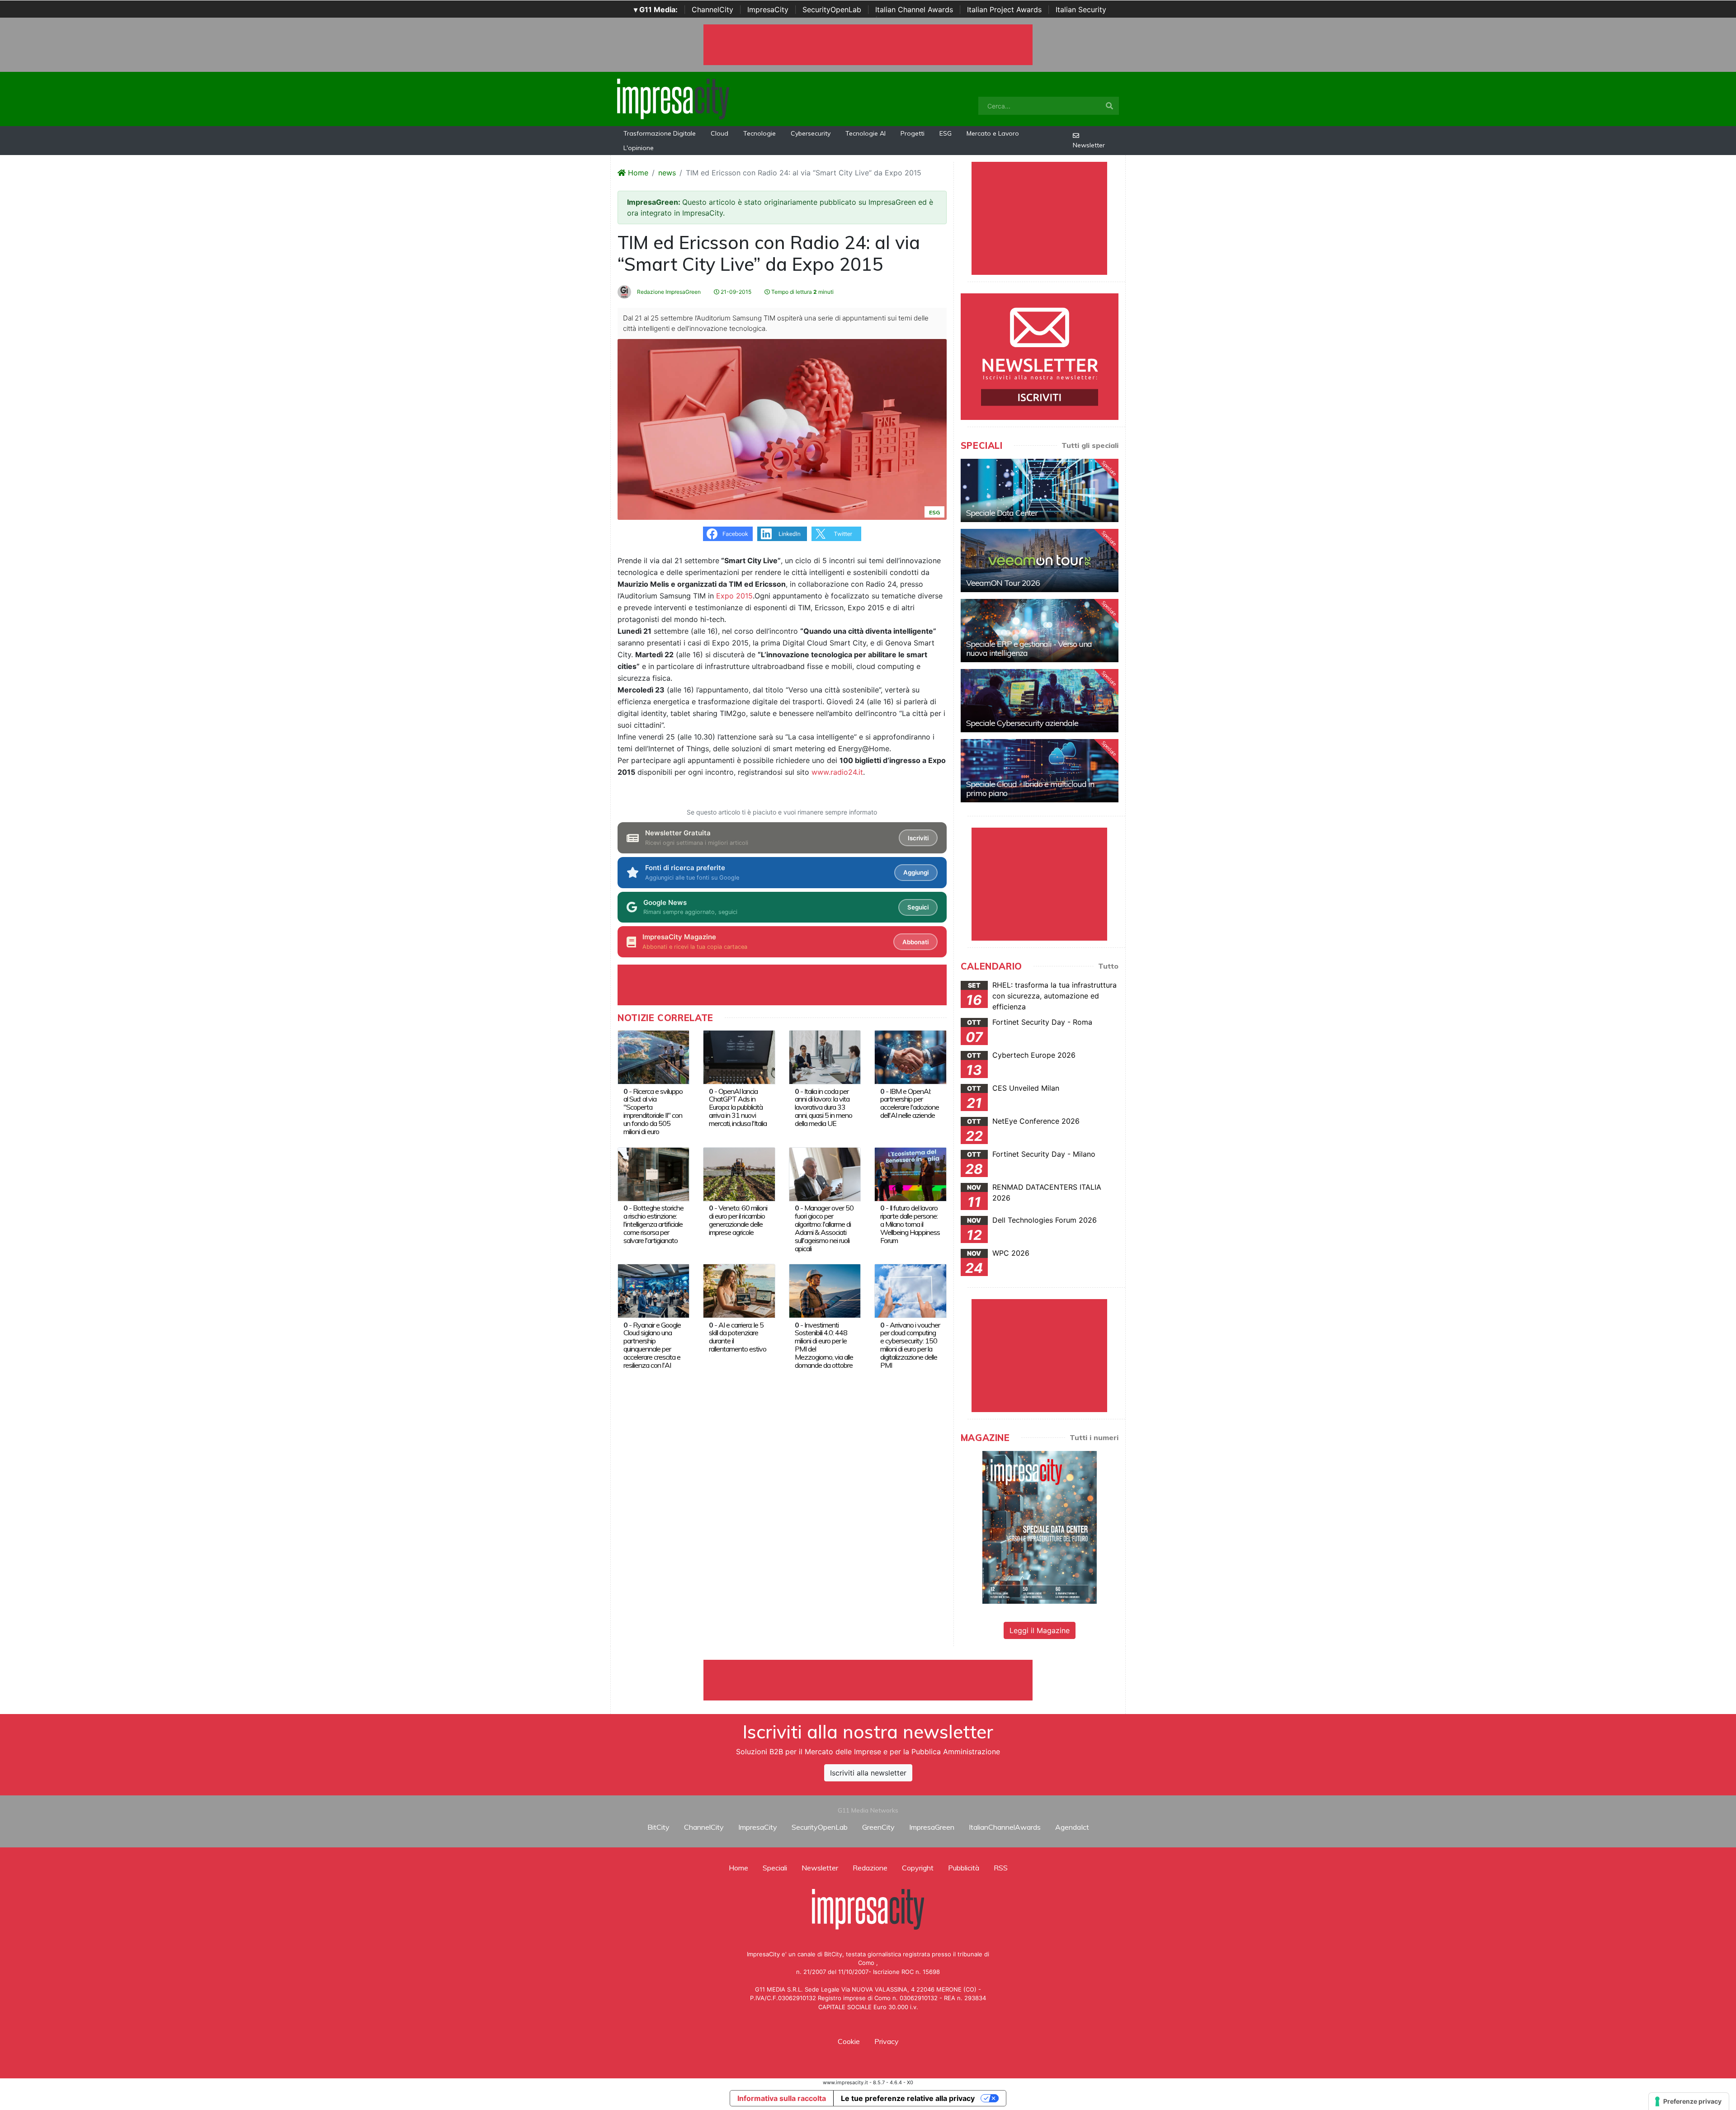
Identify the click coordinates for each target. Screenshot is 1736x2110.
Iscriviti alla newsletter (868, 1773)
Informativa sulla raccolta (782, 2098)
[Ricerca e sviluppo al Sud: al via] (653, 1056)
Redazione (870, 1868)
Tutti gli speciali (1090, 445)
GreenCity (878, 1827)
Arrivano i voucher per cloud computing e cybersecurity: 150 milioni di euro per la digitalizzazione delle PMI (910, 1345)
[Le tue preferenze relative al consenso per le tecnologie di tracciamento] (1689, 2101)
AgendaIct (1072, 1827)
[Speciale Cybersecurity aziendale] (1040, 701)
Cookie (849, 2041)
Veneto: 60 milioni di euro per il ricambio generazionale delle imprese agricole (738, 1220)
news (667, 173)
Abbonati (915, 942)
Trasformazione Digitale (660, 133)
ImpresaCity (768, 9)
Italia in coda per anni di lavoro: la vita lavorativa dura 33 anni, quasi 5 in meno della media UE (823, 1107)
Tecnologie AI (866, 133)
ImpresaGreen (932, 1827)
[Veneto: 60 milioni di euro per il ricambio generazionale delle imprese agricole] (739, 1173)
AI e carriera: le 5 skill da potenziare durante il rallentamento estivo (738, 1337)
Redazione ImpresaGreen (668, 292)
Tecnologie (759, 133)
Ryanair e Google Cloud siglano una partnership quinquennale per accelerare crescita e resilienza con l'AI (652, 1345)
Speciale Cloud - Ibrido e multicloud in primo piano (1030, 789)
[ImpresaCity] (673, 98)
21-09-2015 (735, 292)
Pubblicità (964, 1868)
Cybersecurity (811, 133)
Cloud (719, 133)
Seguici (918, 907)
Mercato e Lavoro (993, 133)
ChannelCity (712, 9)
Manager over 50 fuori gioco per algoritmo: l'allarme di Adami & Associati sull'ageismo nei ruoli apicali (824, 1228)
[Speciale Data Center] (1040, 490)
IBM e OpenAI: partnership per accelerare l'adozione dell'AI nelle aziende (910, 1103)
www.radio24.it (837, 772)
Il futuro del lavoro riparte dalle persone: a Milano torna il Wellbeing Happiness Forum (910, 1224)
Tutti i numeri (1094, 1437)
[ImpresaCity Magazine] (1040, 1527)
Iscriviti (918, 838)
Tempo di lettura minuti (802, 292)
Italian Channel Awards (914, 9)
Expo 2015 (734, 596)
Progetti (913, 133)
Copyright (918, 1868)
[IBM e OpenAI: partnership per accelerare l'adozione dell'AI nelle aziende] (910, 1056)
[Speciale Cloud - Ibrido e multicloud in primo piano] (1040, 771)
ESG (946, 133)
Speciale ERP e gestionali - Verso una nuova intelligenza (1029, 648)
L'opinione (639, 148)
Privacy (887, 2041)
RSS (1001, 1868)
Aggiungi (916, 872)
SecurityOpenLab (832, 9)
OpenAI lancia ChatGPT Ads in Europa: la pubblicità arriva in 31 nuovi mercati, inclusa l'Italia (738, 1107)
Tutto (1108, 966)
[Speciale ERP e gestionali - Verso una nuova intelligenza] (1040, 631)
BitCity (658, 1827)
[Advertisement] (868, 1680)
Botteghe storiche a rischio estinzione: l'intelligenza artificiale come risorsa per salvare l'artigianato (653, 1224)
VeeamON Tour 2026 (1003, 583)
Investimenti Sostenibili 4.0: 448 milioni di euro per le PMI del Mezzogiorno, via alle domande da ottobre (824, 1345)
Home (637, 173)
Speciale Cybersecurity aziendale (1022, 723)
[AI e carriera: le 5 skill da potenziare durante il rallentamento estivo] (739, 1290)
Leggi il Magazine (1040, 1630)
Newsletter (1089, 145)
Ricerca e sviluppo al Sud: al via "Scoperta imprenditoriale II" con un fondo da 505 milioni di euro (653, 1112)
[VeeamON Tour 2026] (1040, 560)
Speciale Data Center (1002, 513)
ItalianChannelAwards (1005, 1827)
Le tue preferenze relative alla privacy (908, 2098)
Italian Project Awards (1004, 9)
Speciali (775, 1868)
